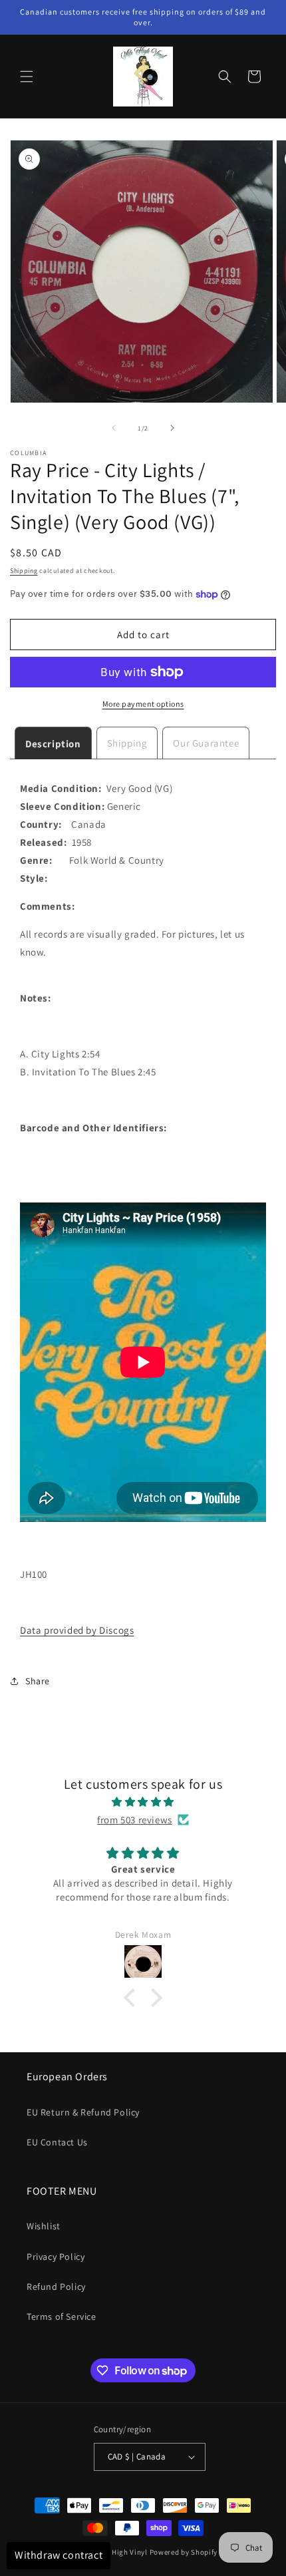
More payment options (143, 704)
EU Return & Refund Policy (83, 2112)
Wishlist (44, 2226)
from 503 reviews (135, 1820)
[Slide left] (114, 428)
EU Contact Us (57, 2142)
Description (53, 744)
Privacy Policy (56, 2257)
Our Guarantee (206, 743)
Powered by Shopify (184, 2552)
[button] (27, 77)
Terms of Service (62, 2316)
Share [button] (38, 1681)
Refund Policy (56, 2287)
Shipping (24, 571)
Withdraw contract (59, 2555)
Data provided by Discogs (77, 1630)
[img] (143, 1802)
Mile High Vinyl (121, 2552)
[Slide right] (172, 428)
